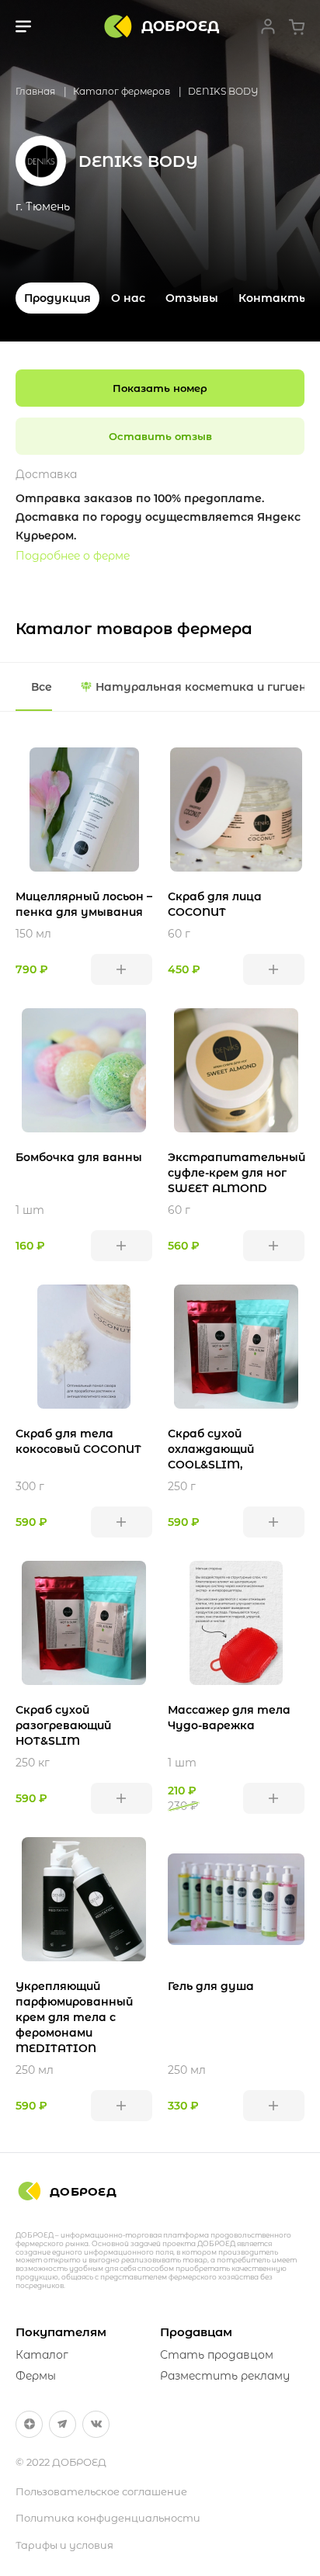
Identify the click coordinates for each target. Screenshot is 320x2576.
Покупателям (61, 2332)
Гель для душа (211, 1986)
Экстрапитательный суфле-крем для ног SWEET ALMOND (236, 1173)
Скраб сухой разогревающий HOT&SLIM (63, 1725)
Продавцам (196, 2332)
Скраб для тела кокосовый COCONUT (78, 1441)
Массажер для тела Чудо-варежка (229, 1718)
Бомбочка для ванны (79, 1157)
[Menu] (23, 26)
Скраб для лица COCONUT (215, 904)
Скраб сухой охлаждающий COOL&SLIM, (211, 1449)
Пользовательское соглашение (101, 2491)
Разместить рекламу (225, 2376)
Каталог (42, 2355)
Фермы (36, 2376)
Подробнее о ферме (73, 556)
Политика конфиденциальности (108, 2518)
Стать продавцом (217, 2355)
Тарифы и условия (64, 2545)
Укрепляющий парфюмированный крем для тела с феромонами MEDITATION (74, 2017)
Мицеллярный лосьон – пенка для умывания (84, 904)
